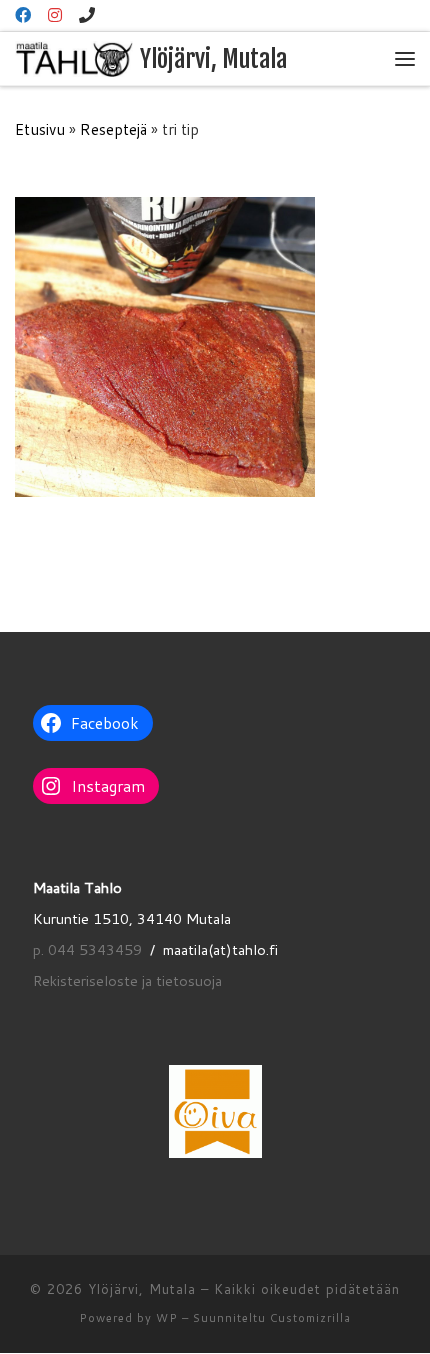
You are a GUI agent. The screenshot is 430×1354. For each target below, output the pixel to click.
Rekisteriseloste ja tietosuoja (127, 980)
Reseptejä (113, 129)
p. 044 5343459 (87, 949)
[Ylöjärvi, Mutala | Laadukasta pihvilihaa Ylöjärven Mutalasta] (74, 58)
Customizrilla (310, 1318)
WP (167, 1318)
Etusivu (40, 129)
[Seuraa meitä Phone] (87, 15)
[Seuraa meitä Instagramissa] (55, 15)
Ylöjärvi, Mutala (142, 1289)
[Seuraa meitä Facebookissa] (23, 15)
